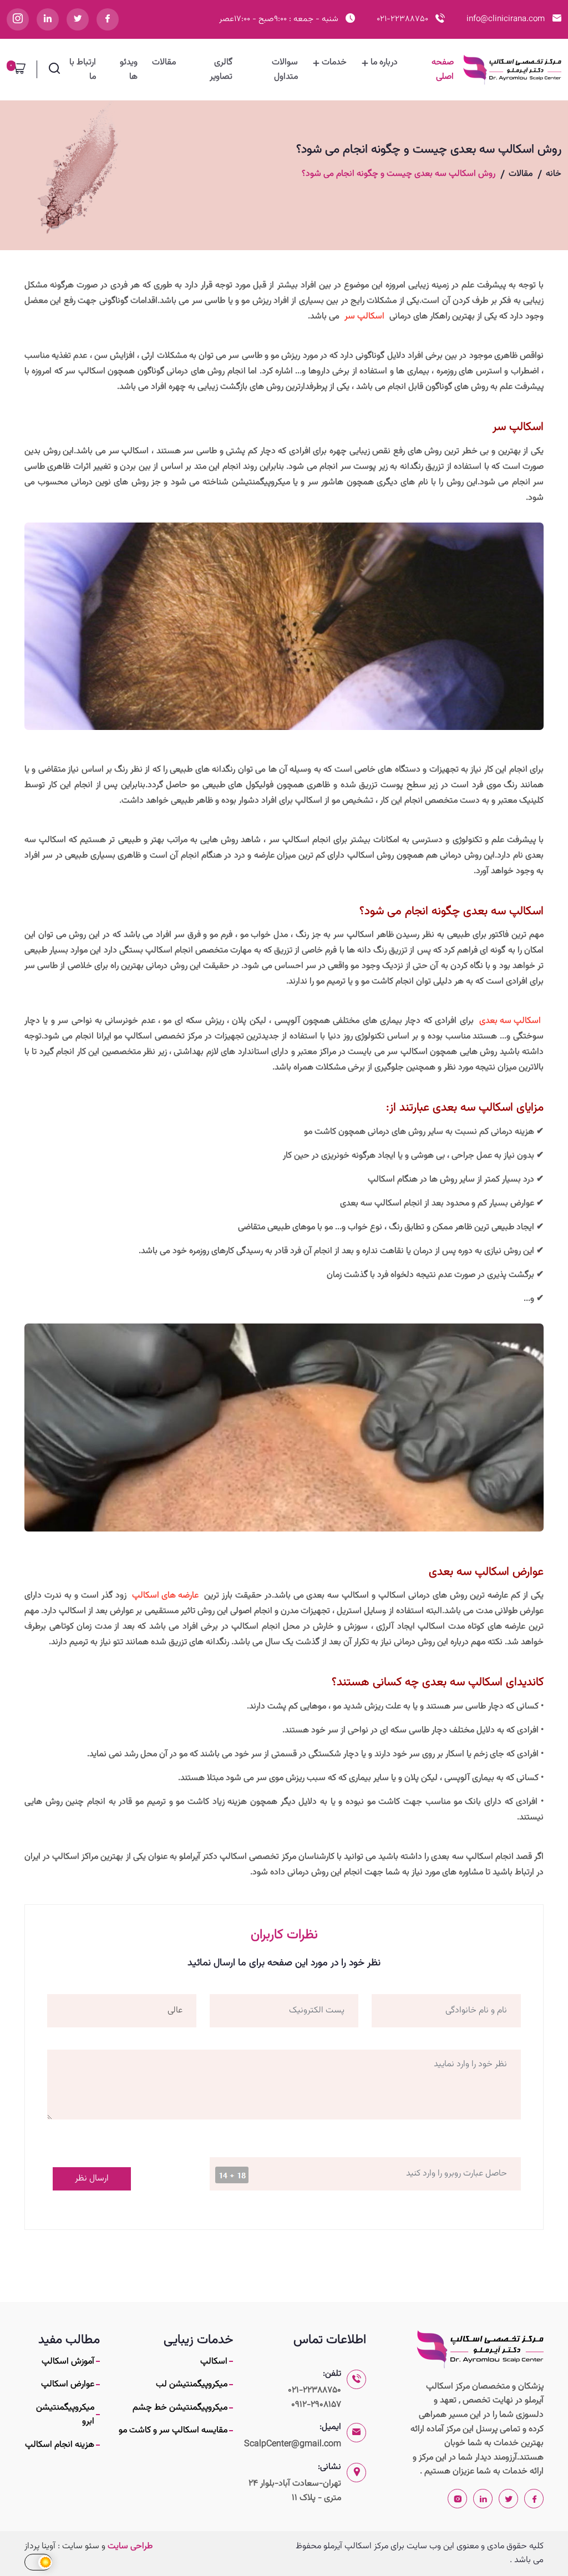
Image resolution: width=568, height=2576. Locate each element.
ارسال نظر (92, 2179)
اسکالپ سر (364, 316)
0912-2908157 (316, 2405)
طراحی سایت (130, 2546)
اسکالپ (214, 2362)
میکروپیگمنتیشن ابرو (65, 2415)
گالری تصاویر (221, 70)
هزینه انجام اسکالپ (60, 2445)
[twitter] (78, 19)
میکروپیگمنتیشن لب (192, 2384)
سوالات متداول (285, 70)
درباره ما (384, 62)
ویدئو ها (129, 70)
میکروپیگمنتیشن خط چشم (180, 2408)
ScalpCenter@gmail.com (293, 2444)
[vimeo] (18, 19)
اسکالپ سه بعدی (510, 1021)
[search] (54, 72)
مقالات (164, 62)
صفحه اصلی (442, 70)
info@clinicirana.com (506, 19)
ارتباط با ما (83, 70)
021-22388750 (402, 19)
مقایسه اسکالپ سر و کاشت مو (173, 2430)
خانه (554, 174)
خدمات (334, 62)
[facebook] (108, 19)
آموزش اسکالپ (68, 2362)
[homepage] (480, 2349)
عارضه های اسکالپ (165, 1596)
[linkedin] (48, 19)
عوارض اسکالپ (68, 2384)
